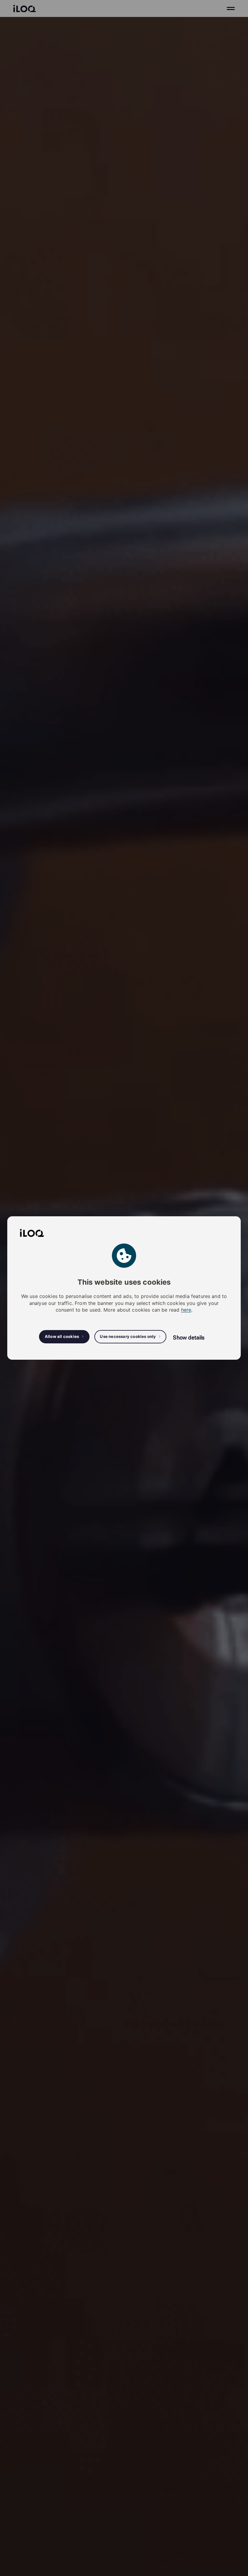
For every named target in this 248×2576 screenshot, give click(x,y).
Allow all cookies (62, 1336)
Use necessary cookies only (128, 1336)
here (186, 1310)
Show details (189, 1337)
